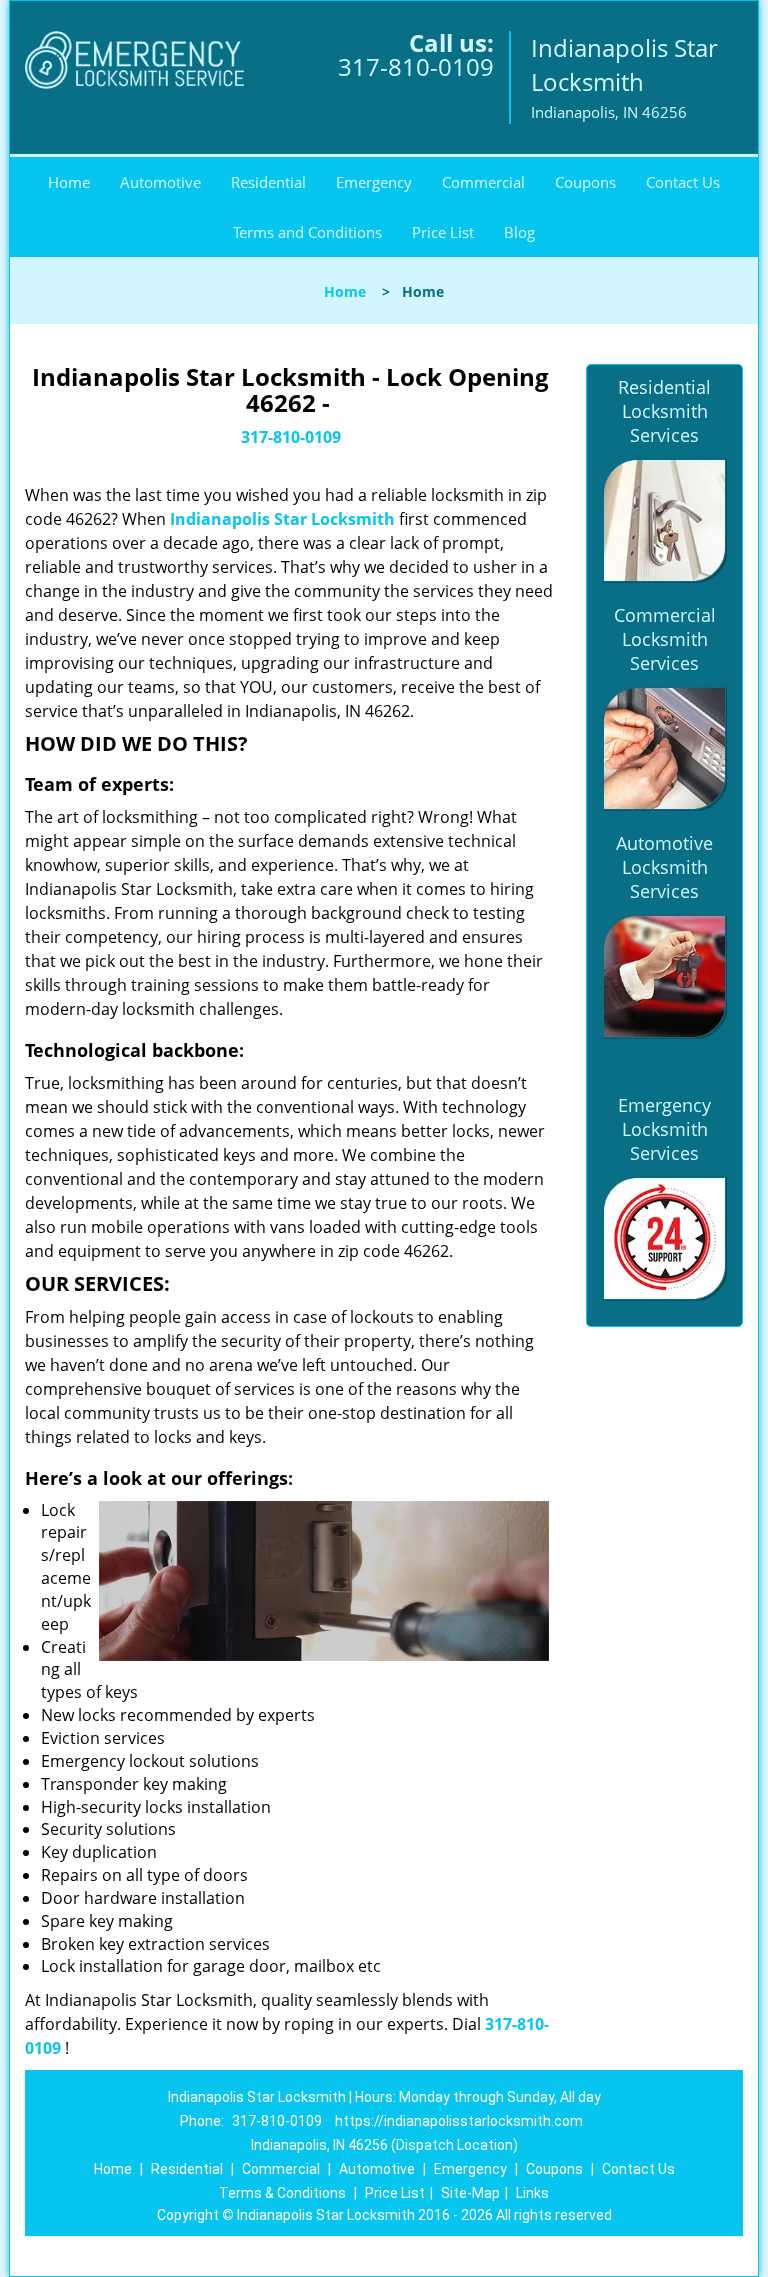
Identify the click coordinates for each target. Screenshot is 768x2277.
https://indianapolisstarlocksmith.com (459, 2121)
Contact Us (683, 182)
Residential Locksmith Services (664, 411)
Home (69, 182)
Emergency (374, 182)
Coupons (585, 182)
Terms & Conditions (282, 2193)
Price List (443, 232)
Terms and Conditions (307, 232)
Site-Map (470, 2193)
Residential (268, 182)
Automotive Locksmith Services (664, 867)
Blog (519, 232)
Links (532, 2193)
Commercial (483, 182)
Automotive (160, 182)
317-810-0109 (416, 66)
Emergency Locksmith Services (664, 1129)
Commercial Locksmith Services (665, 639)
